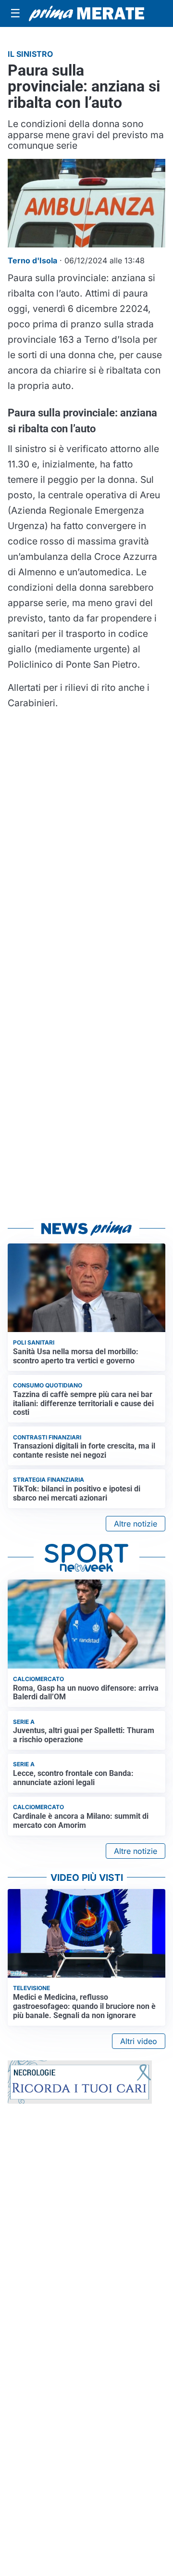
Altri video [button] (139, 2041)
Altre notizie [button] (136, 1524)
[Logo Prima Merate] (86, 13)
